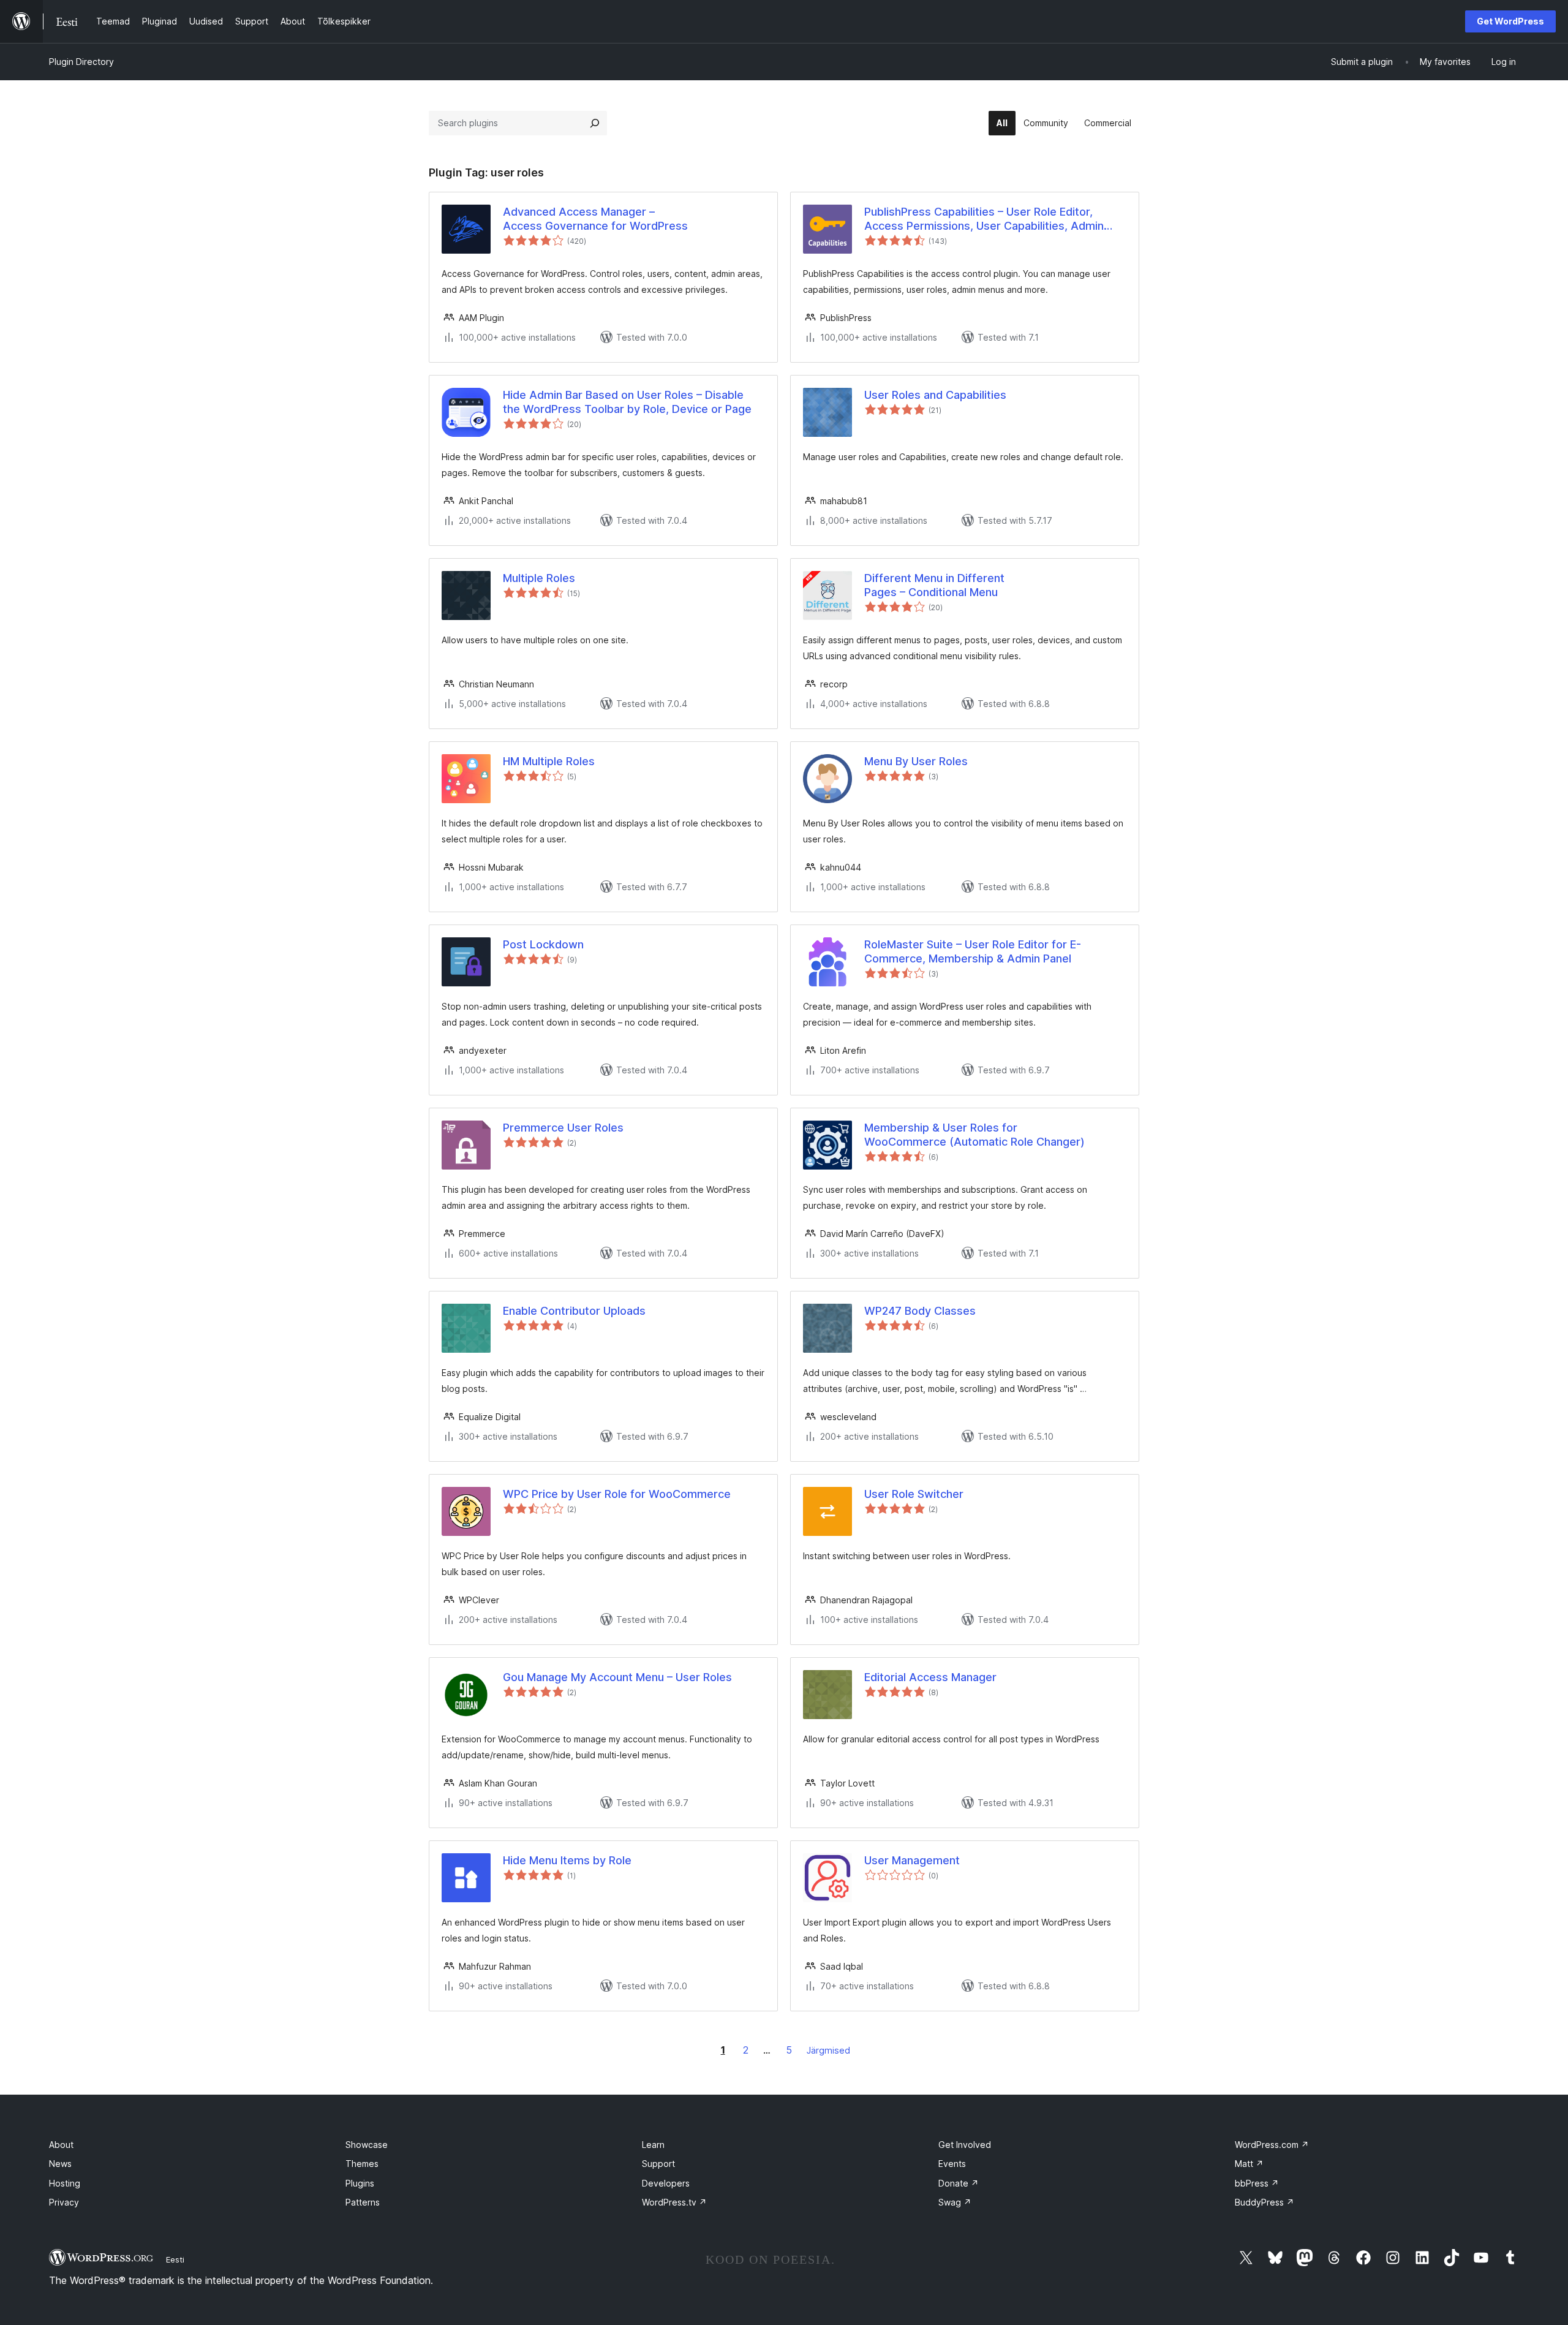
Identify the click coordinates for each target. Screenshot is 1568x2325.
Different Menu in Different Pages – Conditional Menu (934, 585)
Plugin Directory (81, 62)
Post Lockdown (543, 944)
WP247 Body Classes (920, 1311)
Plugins (360, 2183)
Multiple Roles (539, 578)
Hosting (65, 2183)
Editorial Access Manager (930, 1677)
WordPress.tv (674, 2202)
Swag (955, 2202)
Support (658, 2164)
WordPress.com (1272, 2145)
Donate (959, 2183)
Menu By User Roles (916, 761)
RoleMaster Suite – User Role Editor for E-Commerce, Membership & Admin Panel (973, 951)
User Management (912, 1860)
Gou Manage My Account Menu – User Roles (617, 1677)
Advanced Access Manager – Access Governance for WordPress (595, 219)
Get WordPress (1510, 21)
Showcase (367, 2145)
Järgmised (828, 2050)
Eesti (175, 2259)
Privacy (64, 2202)
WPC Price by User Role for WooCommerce (617, 1494)
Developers (666, 2183)
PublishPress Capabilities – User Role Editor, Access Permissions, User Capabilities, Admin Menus (984, 219)
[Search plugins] (595, 123)
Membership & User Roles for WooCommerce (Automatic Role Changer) (974, 1135)
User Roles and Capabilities (935, 395)
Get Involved (965, 2145)
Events (952, 2164)
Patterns (363, 2202)
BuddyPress (1265, 2202)
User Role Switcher (914, 1494)
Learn (653, 2145)
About (61, 2145)
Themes (362, 2164)
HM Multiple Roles (549, 761)
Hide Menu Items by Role (567, 1860)
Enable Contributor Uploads (574, 1311)
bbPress (1257, 2183)
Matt (1249, 2164)
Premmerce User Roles (563, 1128)
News (60, 2164)
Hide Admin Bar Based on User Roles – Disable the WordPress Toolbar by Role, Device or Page (627, 402)
